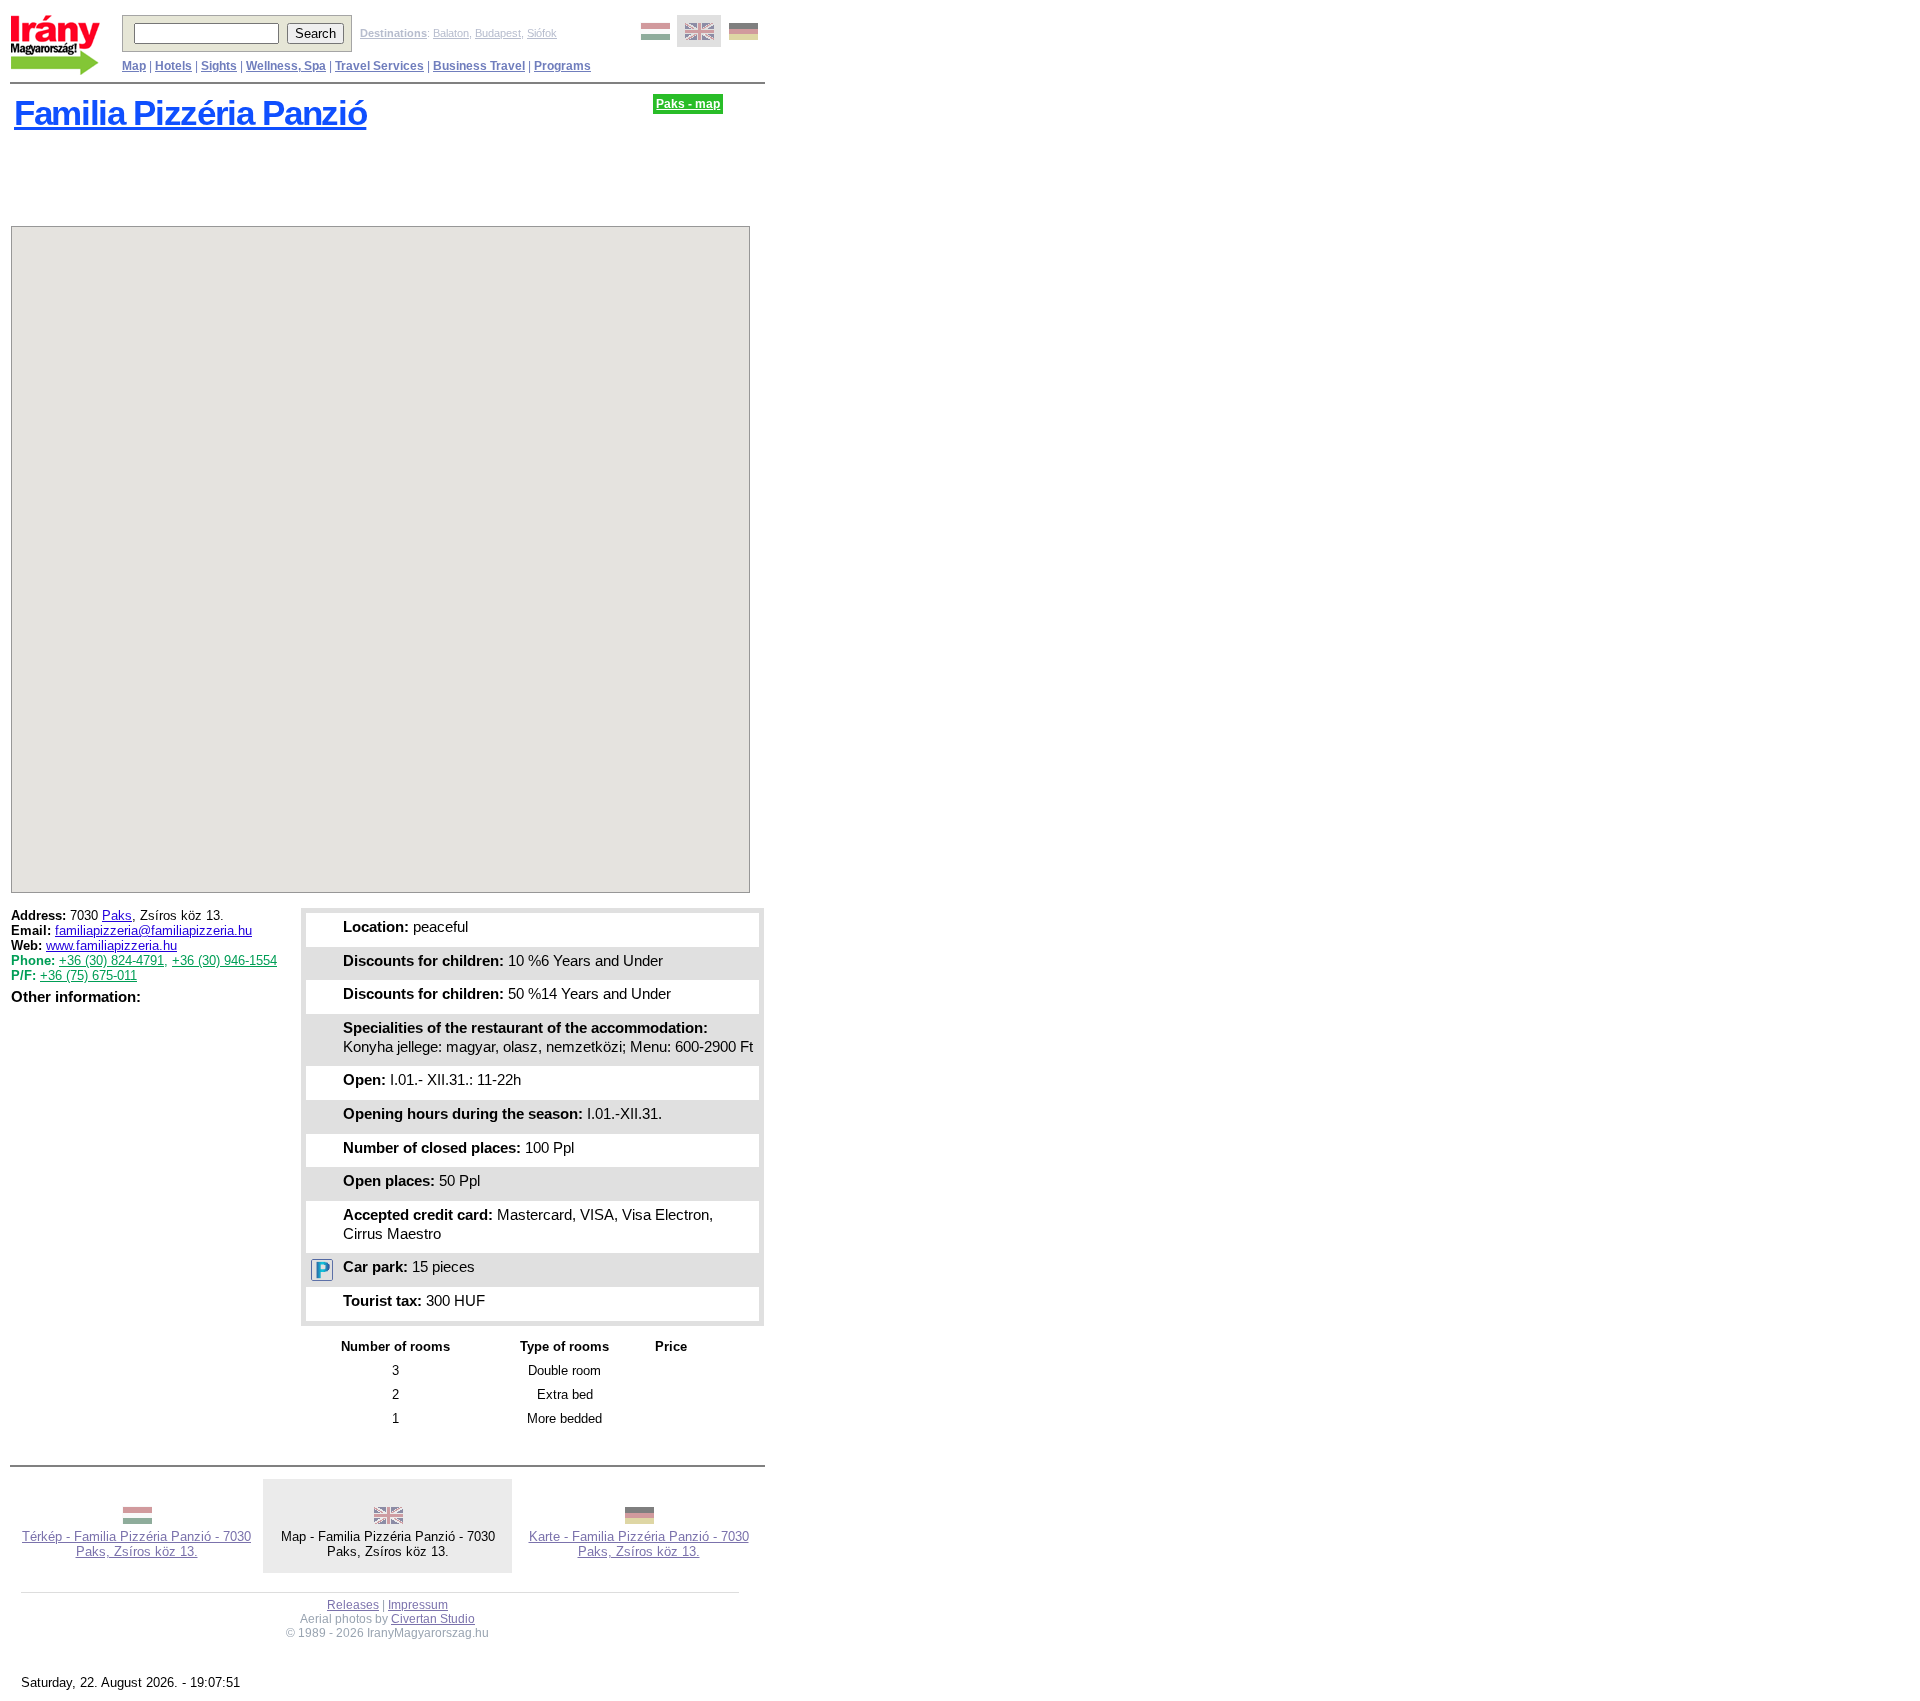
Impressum (418, 1605)
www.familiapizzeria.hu (111, 945)
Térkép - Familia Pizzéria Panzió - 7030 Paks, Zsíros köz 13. (136, 1544)
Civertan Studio (433, 1619)
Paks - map (688, 104)
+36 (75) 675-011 (88, 975)
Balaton (451, 33)
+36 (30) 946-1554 (224, 960)
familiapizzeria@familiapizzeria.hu (153, 930)
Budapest (498, 33)
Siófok (542, 33)
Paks (117, 915)
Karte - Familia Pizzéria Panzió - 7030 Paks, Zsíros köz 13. (639, 1544)
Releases (353, 1605)
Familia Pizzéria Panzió (190, 113)
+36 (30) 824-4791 (111, 960)
